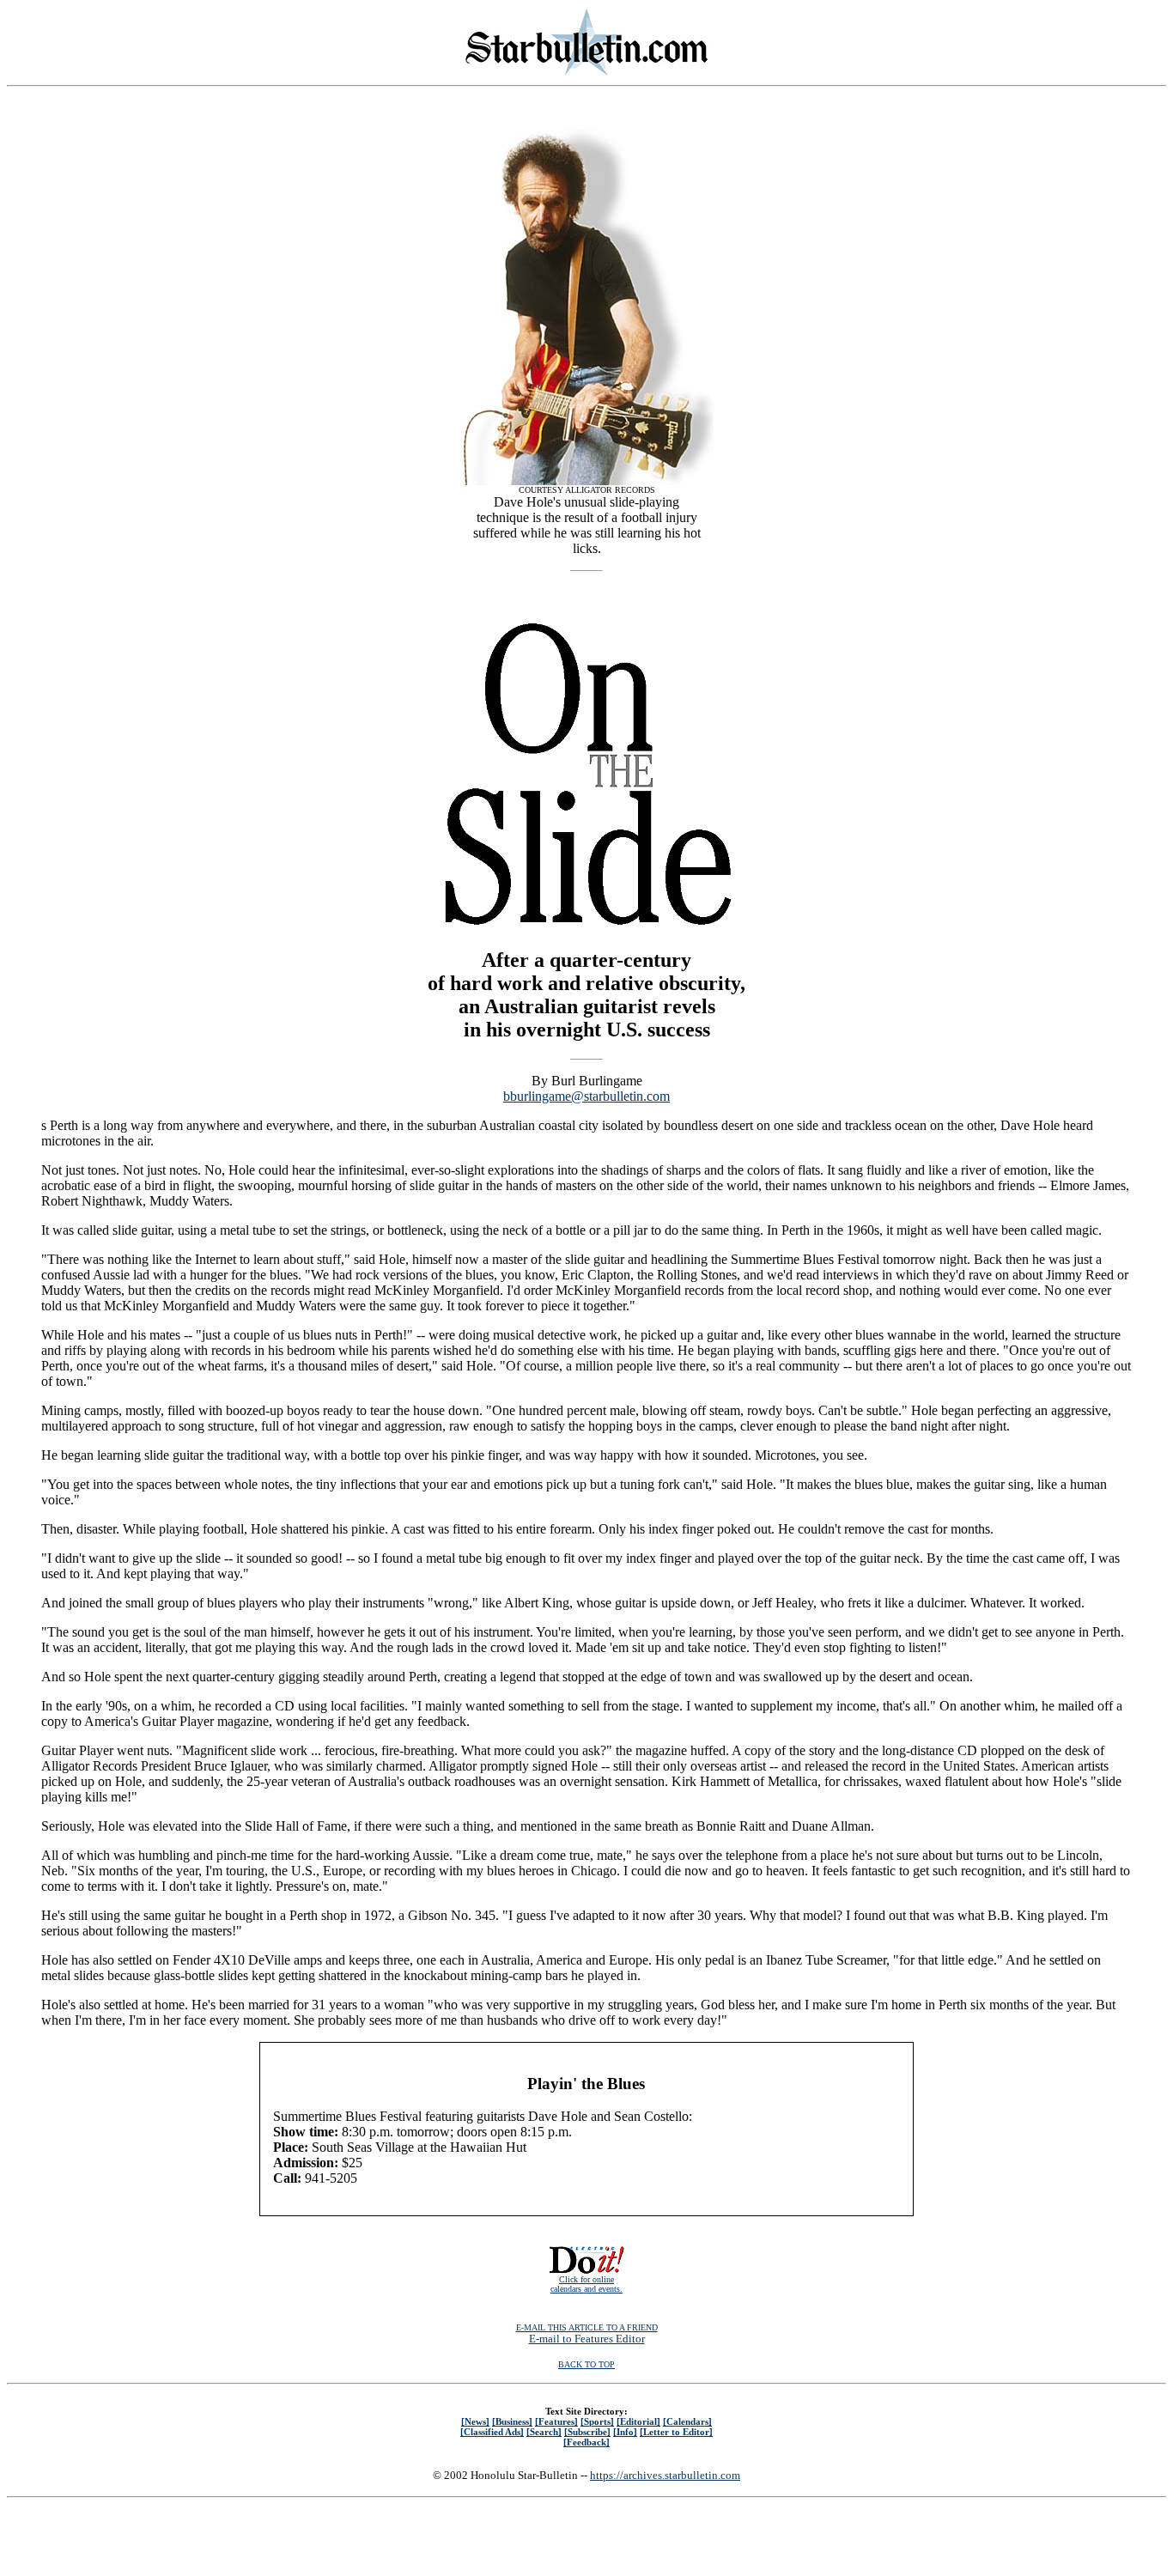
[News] (475, 2421)
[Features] (556, 2421)
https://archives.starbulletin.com (665, 2475)
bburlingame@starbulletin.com (586, 1096)
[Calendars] (687, 2421)
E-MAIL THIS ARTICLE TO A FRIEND (587, 2327)
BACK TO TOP (586, 2364)
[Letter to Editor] (676, 2432)
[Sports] (597, 2421)
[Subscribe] (587, 2432)
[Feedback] (586, 2442)
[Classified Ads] (492, 2432)
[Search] (544, 2432)
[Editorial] (638, 2421)
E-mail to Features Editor (587, 2339)
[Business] (512, 2421)
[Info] (625, 2432)
